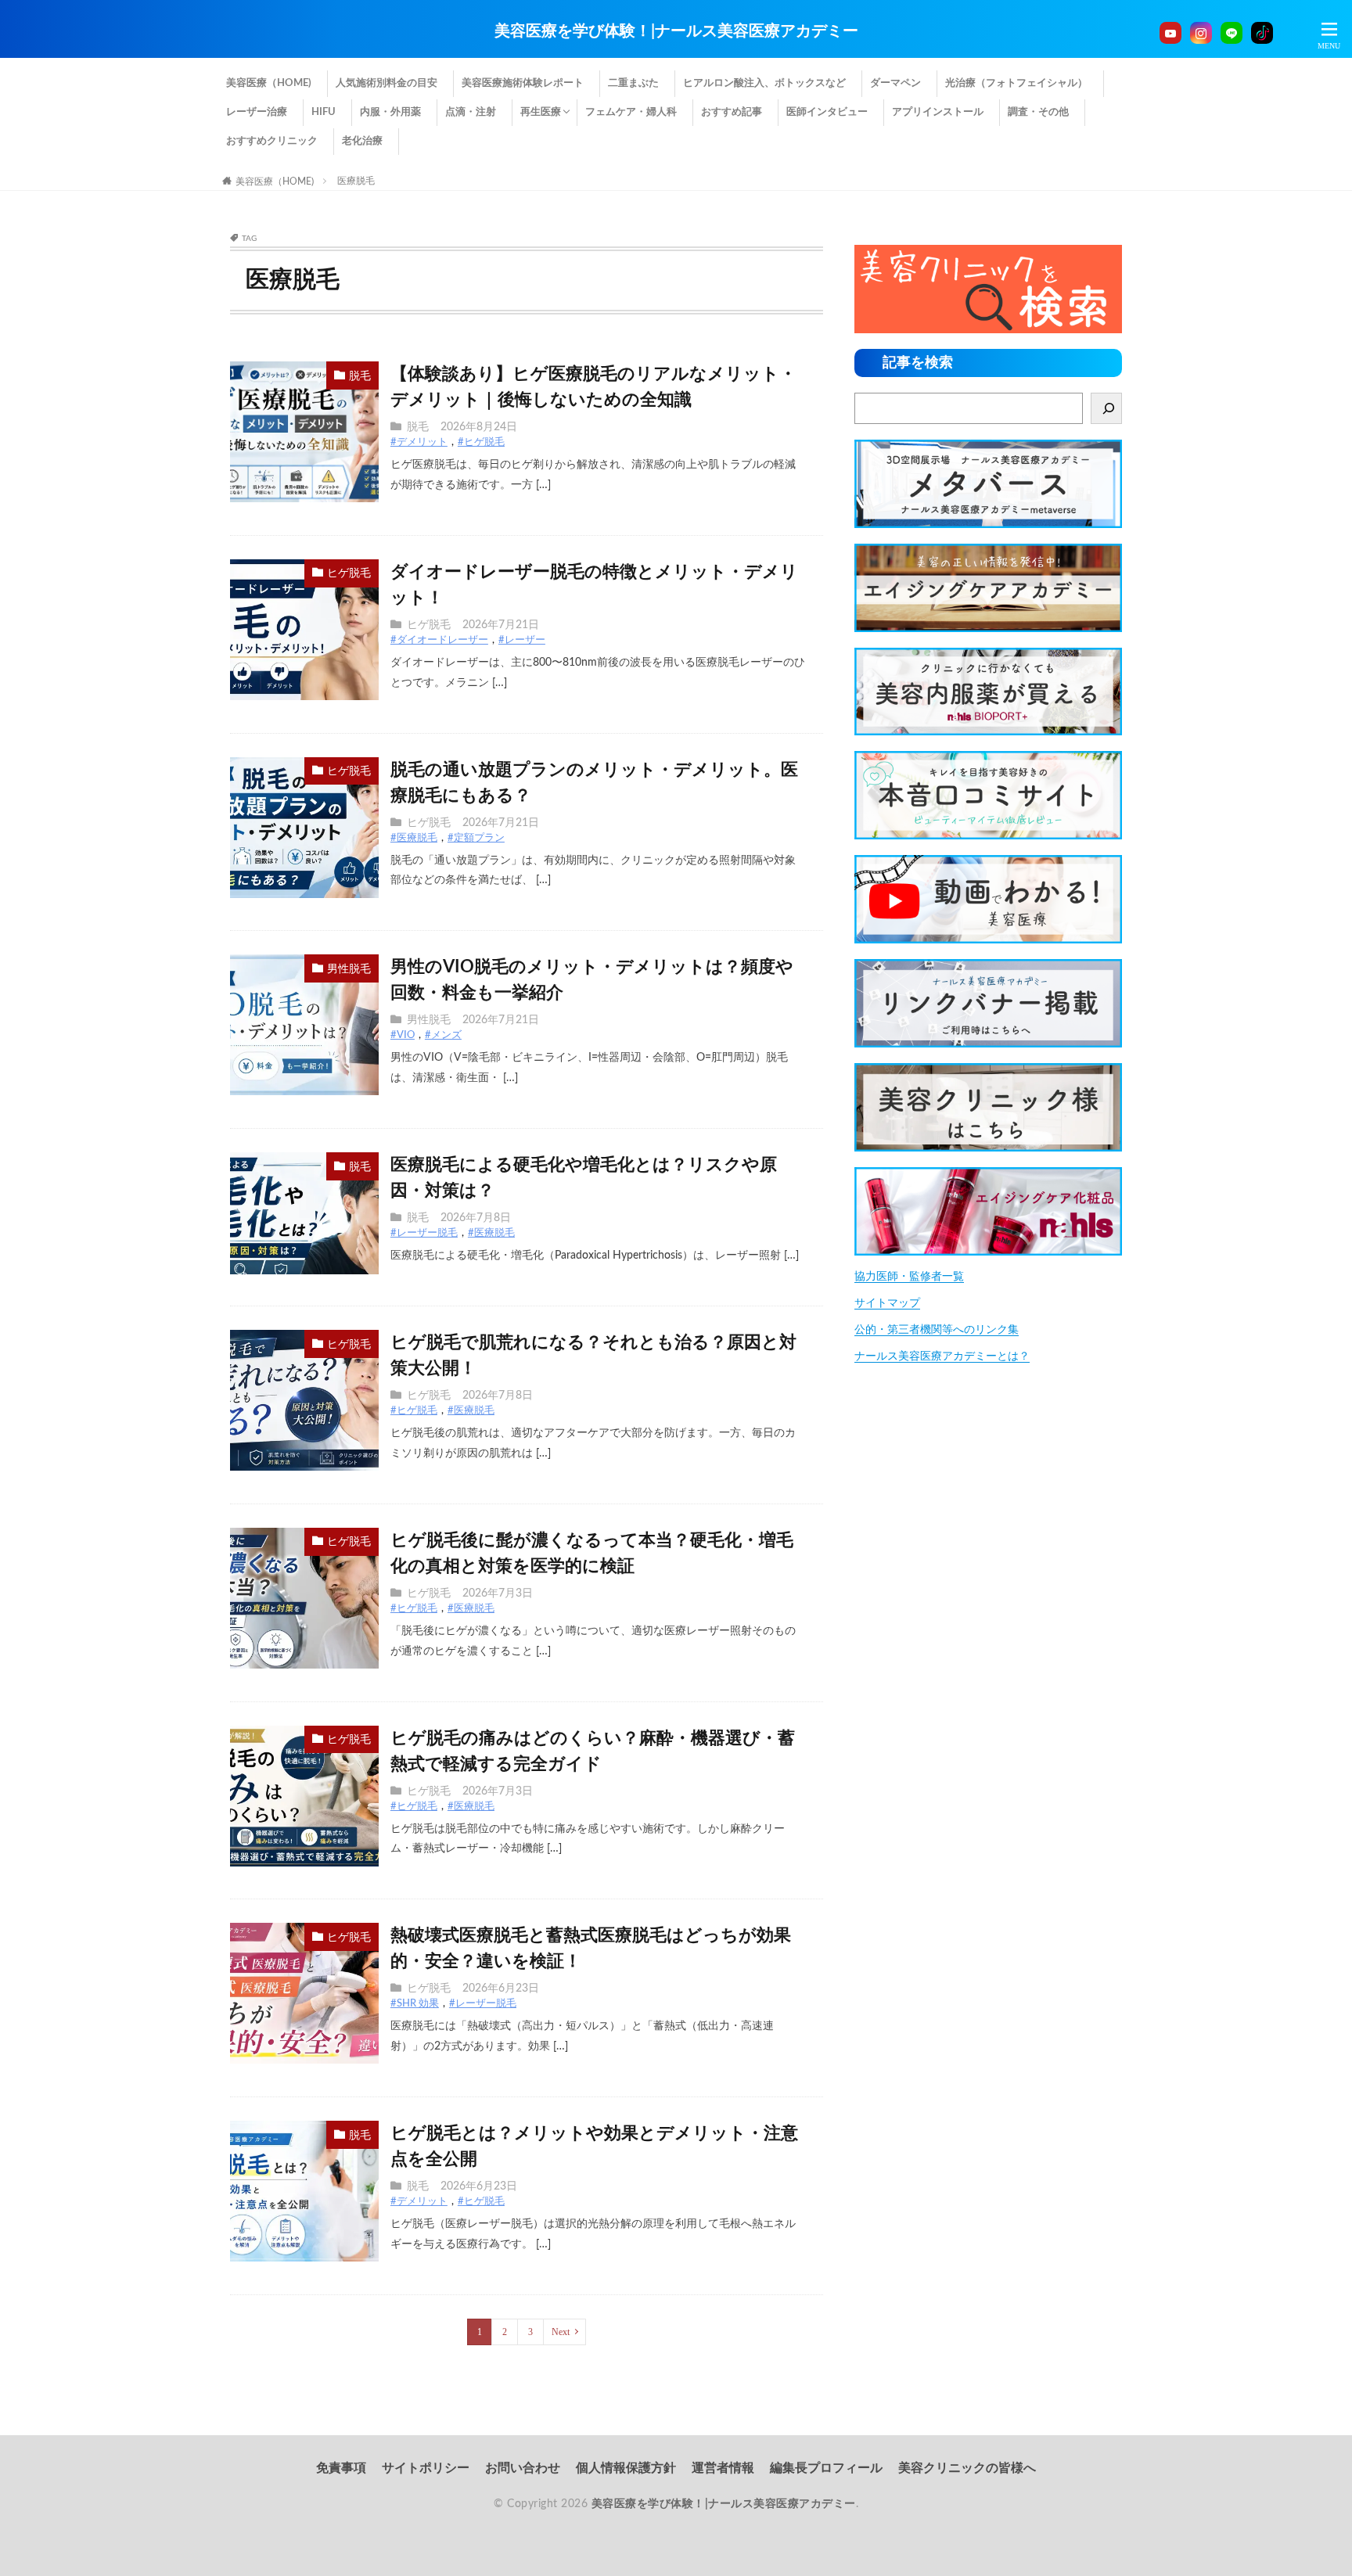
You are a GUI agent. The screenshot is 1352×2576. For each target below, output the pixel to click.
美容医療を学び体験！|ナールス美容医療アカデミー (676, 31)
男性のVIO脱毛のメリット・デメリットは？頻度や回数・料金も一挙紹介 (592, 980)
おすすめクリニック (272, 141)
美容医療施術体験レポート (523, 83)
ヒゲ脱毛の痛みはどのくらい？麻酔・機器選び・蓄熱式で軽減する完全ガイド (593, 1751)
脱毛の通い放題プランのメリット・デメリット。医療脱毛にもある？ (594, 783)
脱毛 (360, 376)
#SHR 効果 (415, 2004)
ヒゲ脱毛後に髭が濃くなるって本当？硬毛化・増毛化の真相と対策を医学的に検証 (592, 1553)
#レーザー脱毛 (424, 1233)
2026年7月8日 (476, 1218)
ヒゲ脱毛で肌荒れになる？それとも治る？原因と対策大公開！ (593, 1355)
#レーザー (522, 640)
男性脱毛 (349, 969)
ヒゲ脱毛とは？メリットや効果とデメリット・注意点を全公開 (594, 2146)
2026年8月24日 (479, 427)
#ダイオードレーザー (439, 640)
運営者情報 (723, 2468)
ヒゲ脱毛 (349, 573)
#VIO (403, 1035)
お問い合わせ (523, 2468)
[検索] (1106, 408)
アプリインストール (938, 112)
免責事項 (341, 2468)
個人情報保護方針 (626, 2468)
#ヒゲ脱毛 (481, 442)
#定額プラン (476, 838)
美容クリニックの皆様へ (967, 2468)
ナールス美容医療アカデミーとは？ (942, 1356)
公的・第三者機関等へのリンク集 (937, 1330)
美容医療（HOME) (269, 83)
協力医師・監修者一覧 (909, 1277)
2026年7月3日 (498, 1593)
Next (561, 2332)
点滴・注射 (471, 112)
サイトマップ (887, 1303)
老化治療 (362, 141)
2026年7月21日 (501, 625)
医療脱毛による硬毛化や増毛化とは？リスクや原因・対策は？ (584, 1178)
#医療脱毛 (414, 838)
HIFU (324, 112)
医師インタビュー (827, 112)
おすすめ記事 (732, 112)
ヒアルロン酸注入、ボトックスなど (764, 83)
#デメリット (419, 442)
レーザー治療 (257, 112)
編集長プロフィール (826, 2468)
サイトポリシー (426, 2468)
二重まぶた (633, 83)
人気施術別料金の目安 (387, 83)
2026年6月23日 (501, 1989)
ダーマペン (895, 83)
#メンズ (443, 1035)
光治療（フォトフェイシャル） (1016, 83)
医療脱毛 (356, 181)
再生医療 (541, 112)
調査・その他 (1038, 112)
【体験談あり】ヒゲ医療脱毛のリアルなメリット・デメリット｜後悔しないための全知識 (593, 387)
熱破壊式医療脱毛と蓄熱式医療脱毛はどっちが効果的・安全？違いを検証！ (591, 1948)
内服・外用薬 (390, 112)
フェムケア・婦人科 (631, 112)
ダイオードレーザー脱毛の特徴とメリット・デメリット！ (594, 585)
